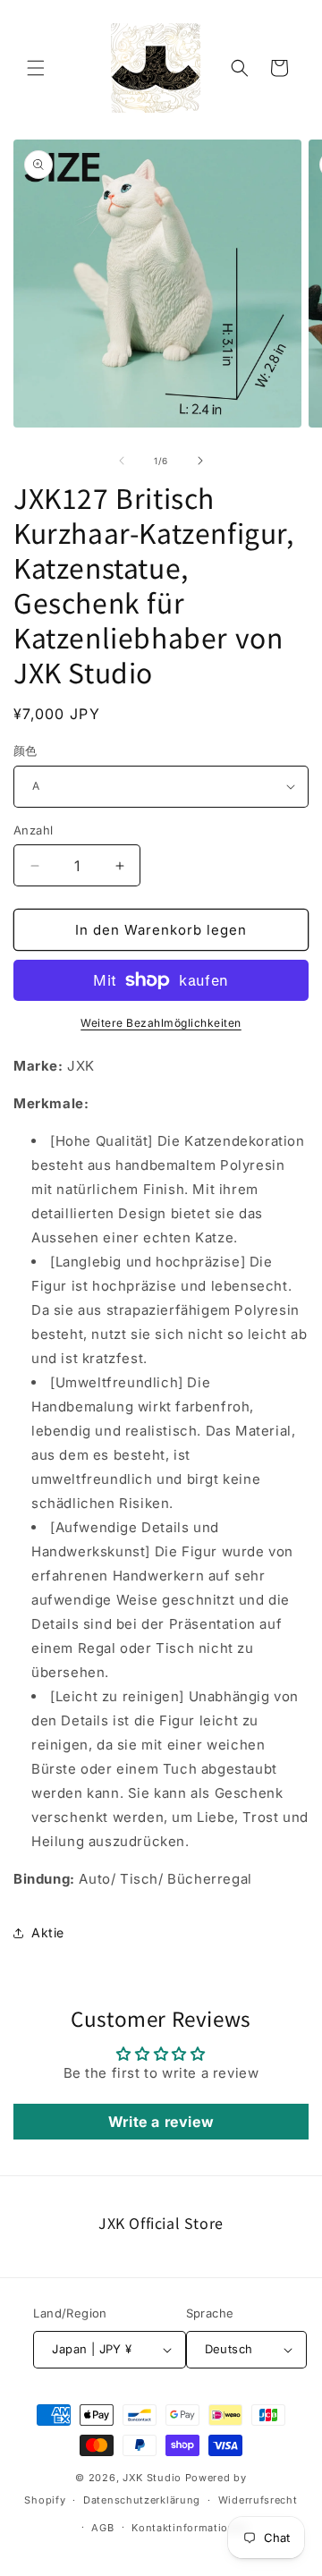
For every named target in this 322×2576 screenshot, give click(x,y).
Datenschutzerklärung (142, 2500)
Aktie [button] (48, 1932)
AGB (102, 2528)
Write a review (161, 2122)
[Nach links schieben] (122, 461)
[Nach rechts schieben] (200, 461)
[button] (36, 68)
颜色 (25, 750)
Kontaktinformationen (190, 2528)
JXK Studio (152, 2478)
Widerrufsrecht (258, 2500)
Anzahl (33, 830)
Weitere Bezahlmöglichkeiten (161, 1023)
